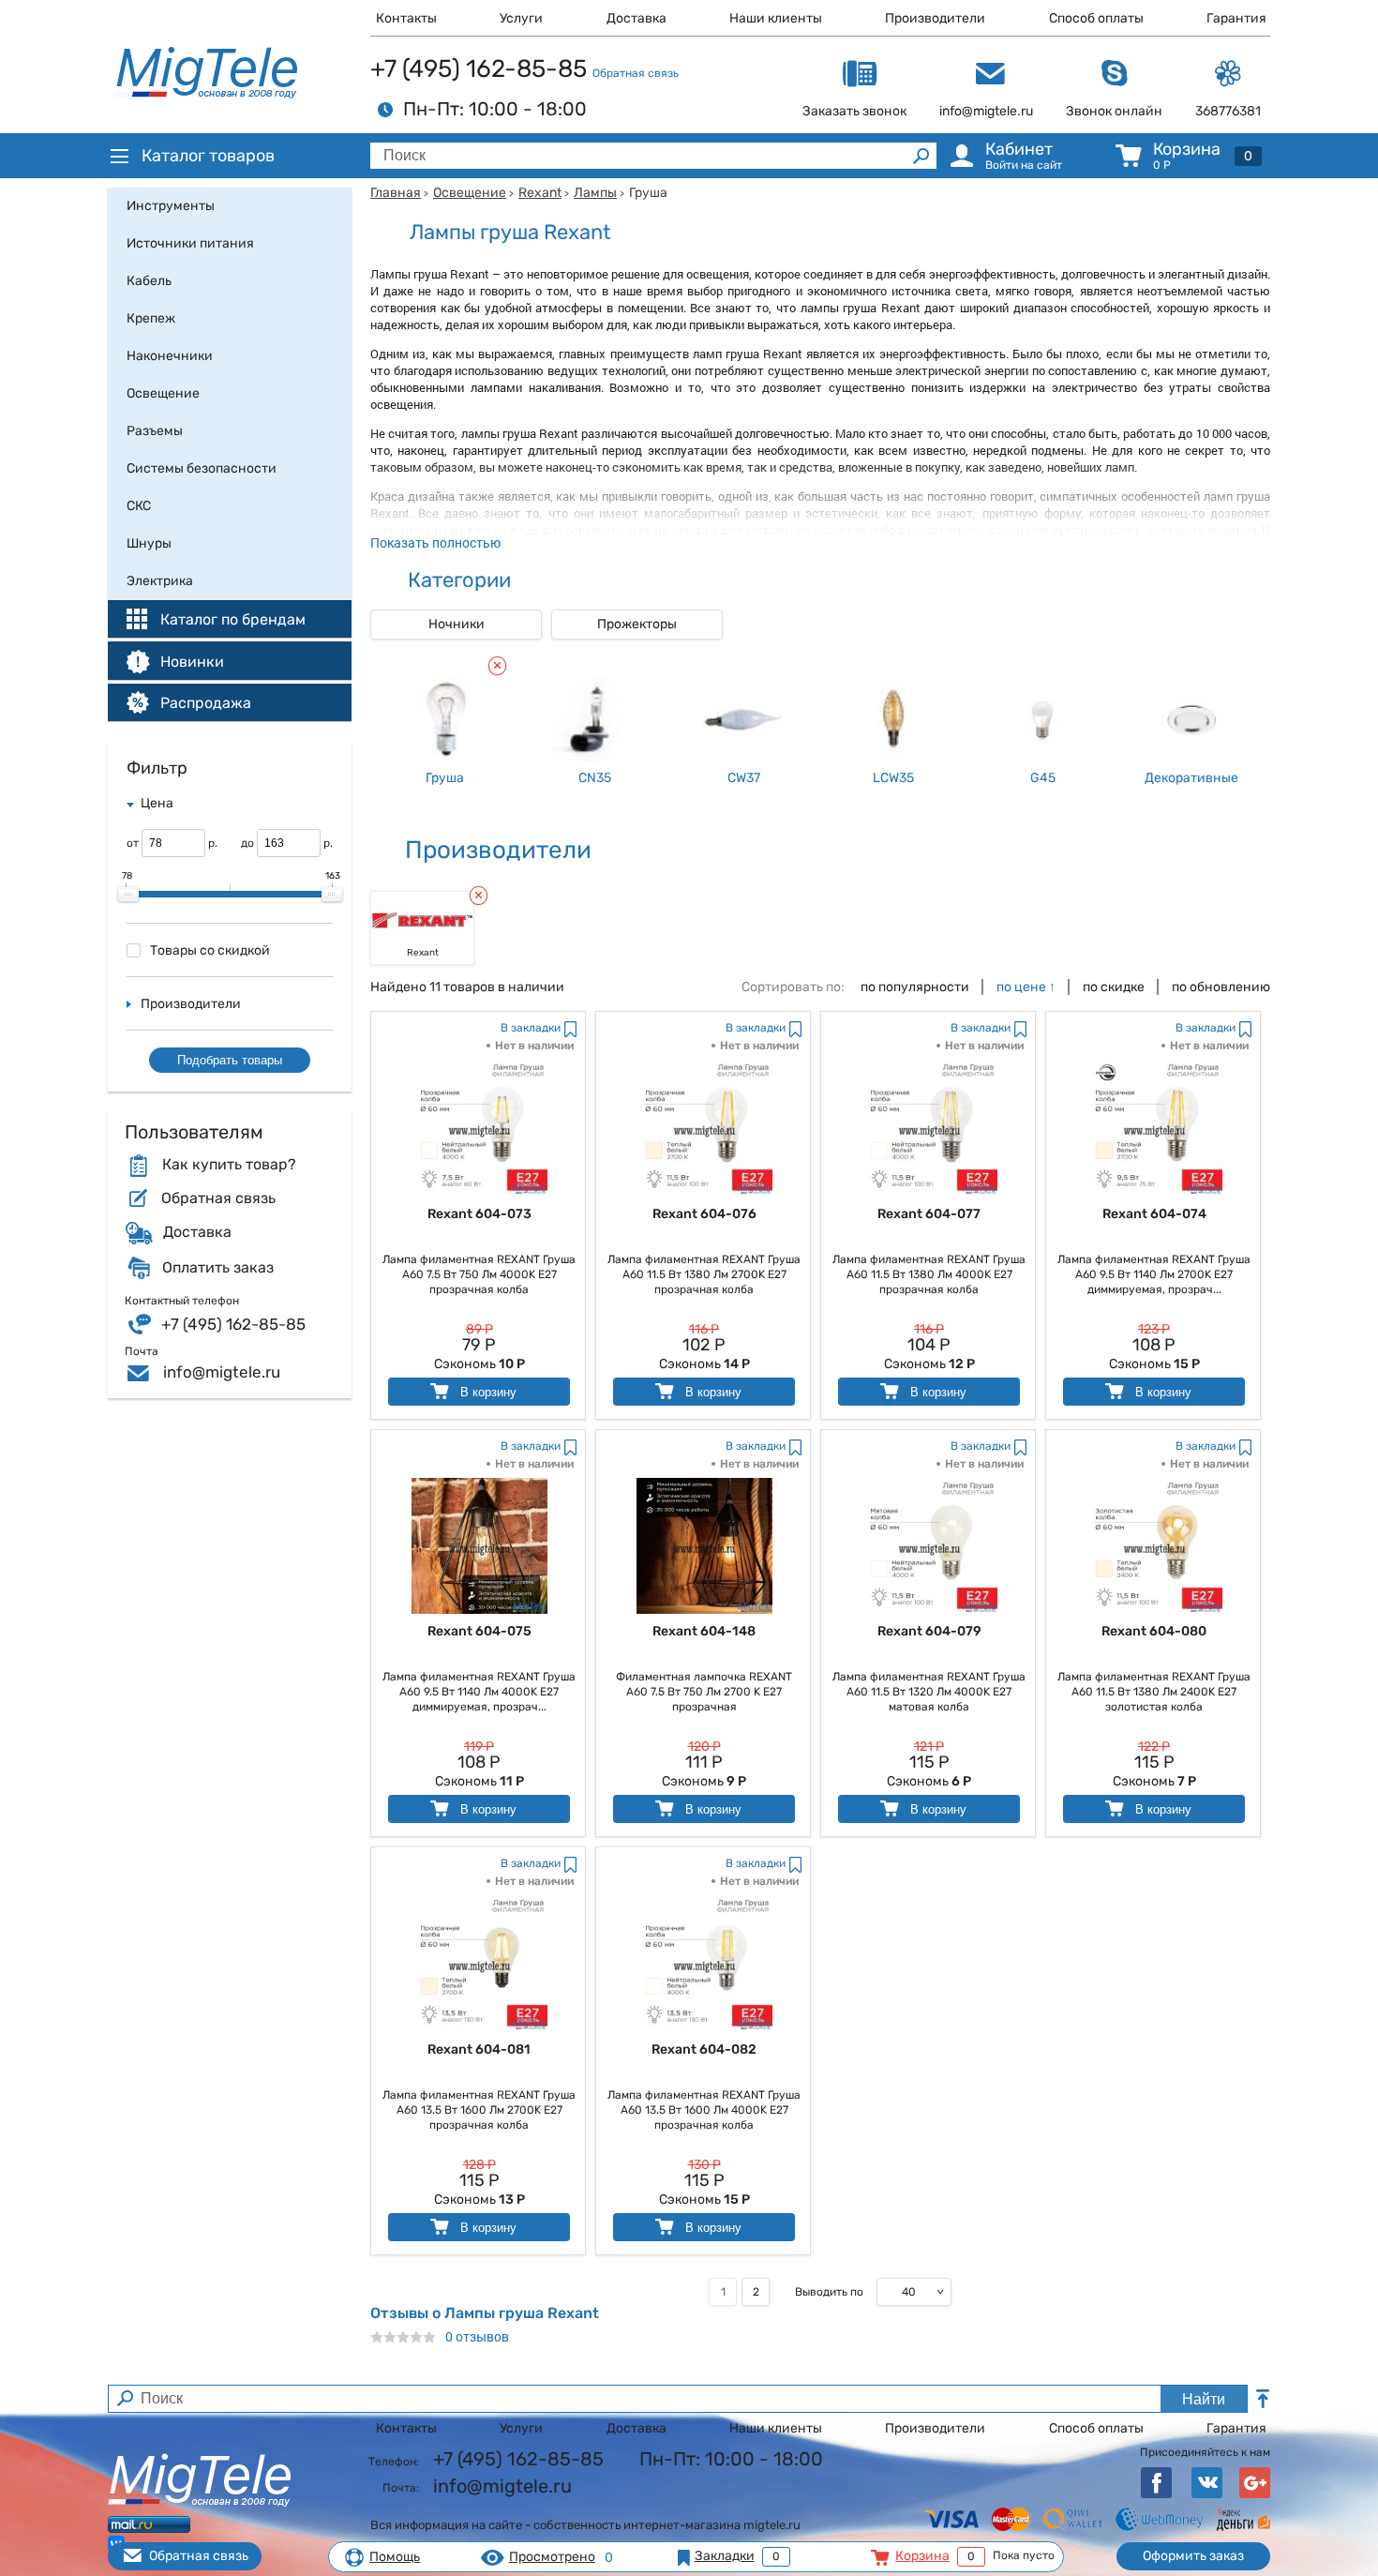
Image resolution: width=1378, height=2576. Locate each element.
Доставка (637, 18)
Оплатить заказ (218, 1268)
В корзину (487, 1392)
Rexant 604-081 (479, 2049)
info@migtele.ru (222, 1372)
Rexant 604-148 (704, 1631)
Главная (396, 193)
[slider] (128, 895)
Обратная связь (636, 73)
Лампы (595, 193)
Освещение (470, 193)
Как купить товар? (229, 1165)
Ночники (457, 624)
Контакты (406, 18)
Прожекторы (637, 624)
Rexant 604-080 (1154, 1631)
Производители (935, 18)
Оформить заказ (1193, 2556)
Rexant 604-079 (929, 1631)
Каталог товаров (208, 156)
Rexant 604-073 (479, 1214)
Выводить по (829, 2292)
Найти (1204, 2399)
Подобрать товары (230, 1060)
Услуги (521, 18)
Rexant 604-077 (929, 1214)
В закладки (531, 1028)
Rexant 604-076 (704, 1214)
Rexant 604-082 (704, 2049)
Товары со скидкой (210, 950)
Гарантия (1236, 18)
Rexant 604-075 (479, 1631)
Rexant (540, 193)
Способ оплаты (1096, 18)
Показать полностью (435, 542)
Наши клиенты (776, 18)
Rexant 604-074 (1154, 1214)
